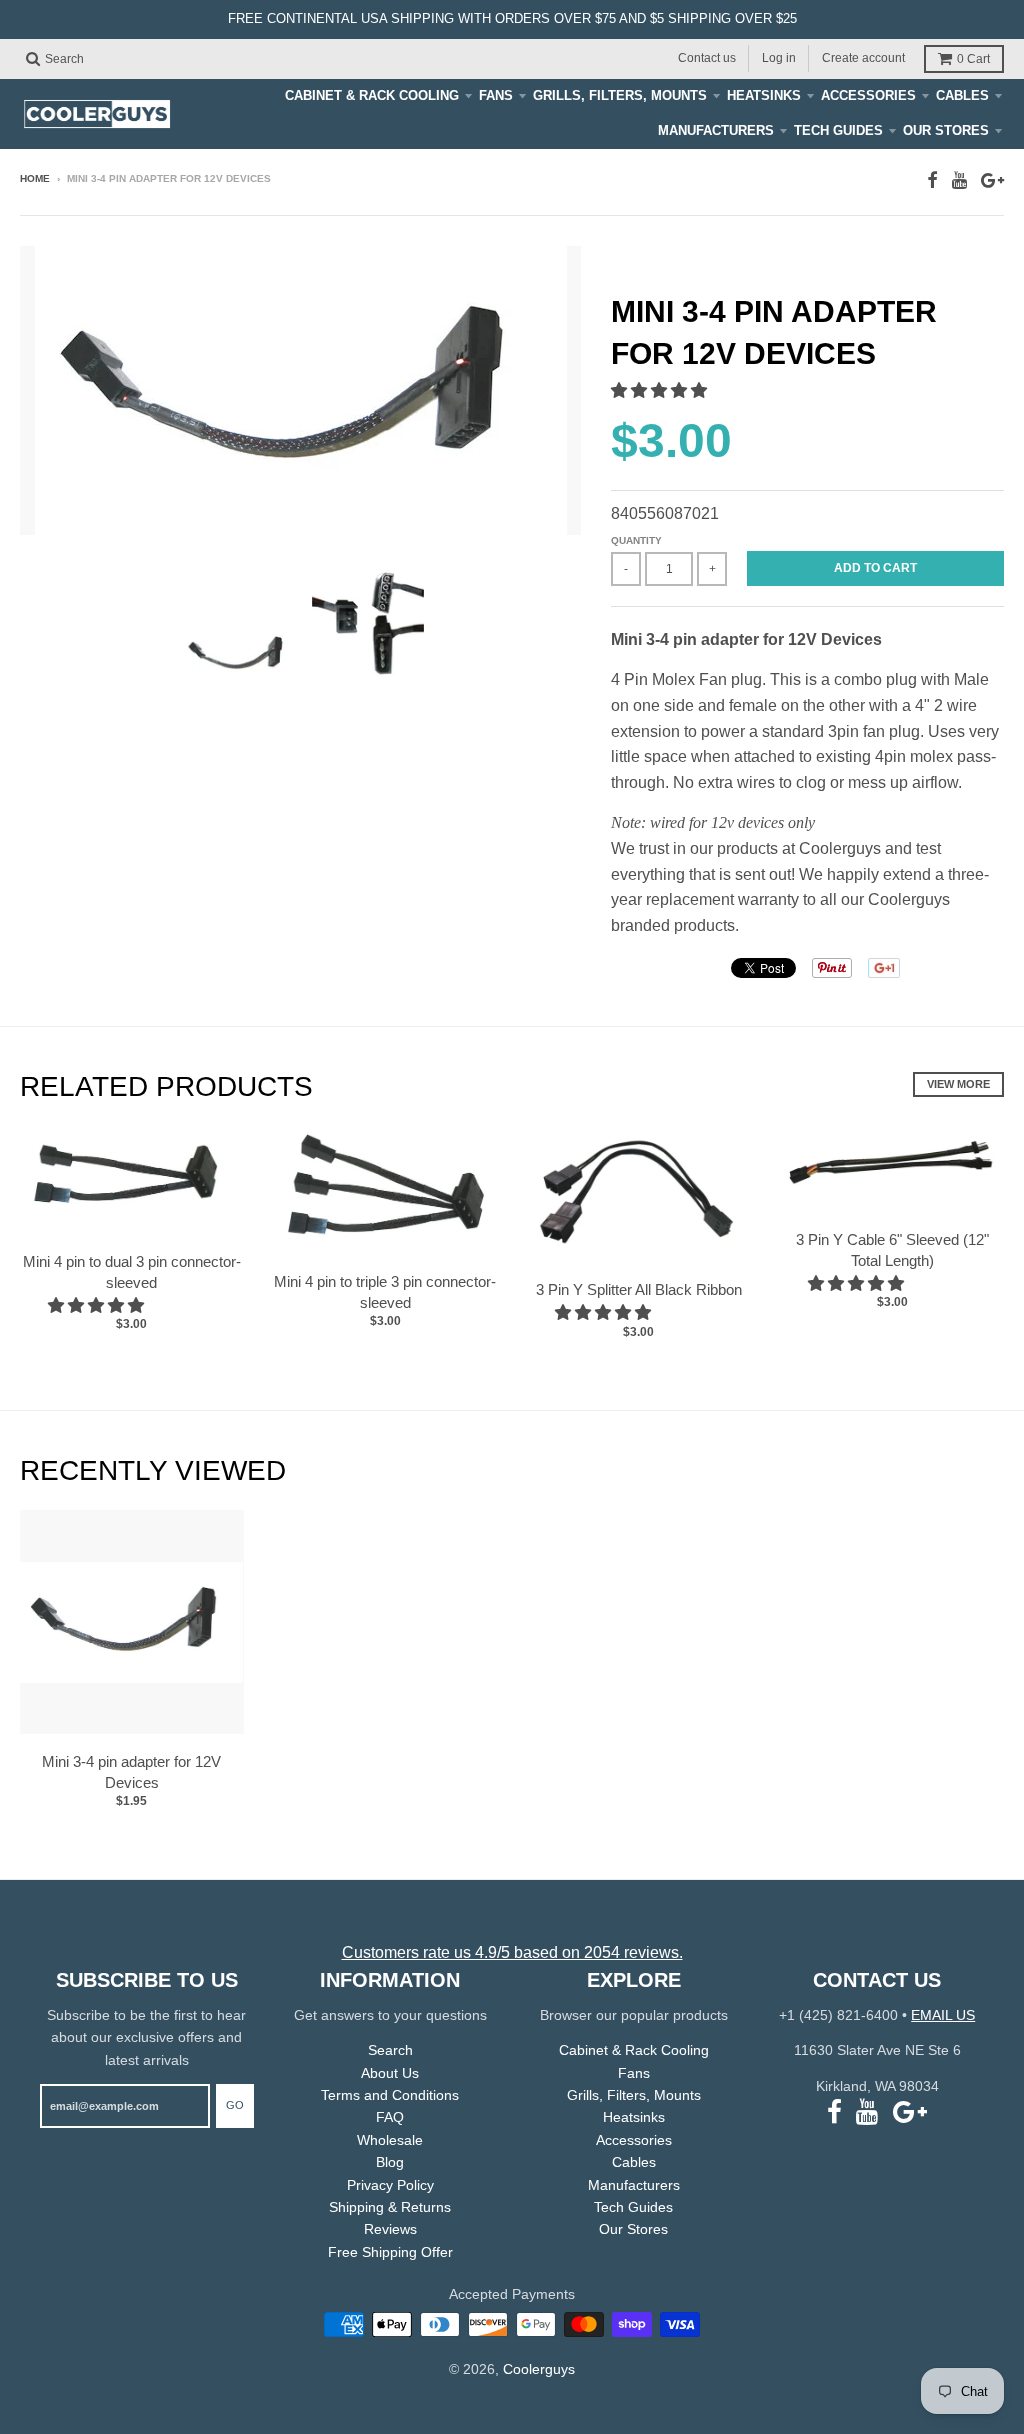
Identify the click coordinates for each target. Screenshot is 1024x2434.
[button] (661, 390)
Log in (779, 58)
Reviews (390, 2229)
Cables (962, 95)
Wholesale (390, 2140)
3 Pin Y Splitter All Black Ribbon (639, 1289)
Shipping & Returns (390, 2207)
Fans (496, 95)
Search (390, 2050)
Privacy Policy (390, 2185)
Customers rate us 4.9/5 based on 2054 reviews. (512, 1952)
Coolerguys (539, 2369)
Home (35, 178)
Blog (390, 2162)
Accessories (868, 95)
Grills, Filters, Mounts (620, 95)
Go (235, 2105)
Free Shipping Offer (390, 2252)
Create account (863, 58)
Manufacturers (716, 130)
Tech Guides (838, 130)
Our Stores (946, 130)
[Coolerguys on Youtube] (959, 180)
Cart (973, 59)
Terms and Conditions (390, 2095)
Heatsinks (764, 95)
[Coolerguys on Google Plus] (992, 180)
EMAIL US (943, 2015)
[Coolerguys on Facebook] (932, 180)
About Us (390, 2073)
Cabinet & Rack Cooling (372, 95)
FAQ (390, 2117)
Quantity (636, 540)
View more (958, 1084)
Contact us (707, 58)
